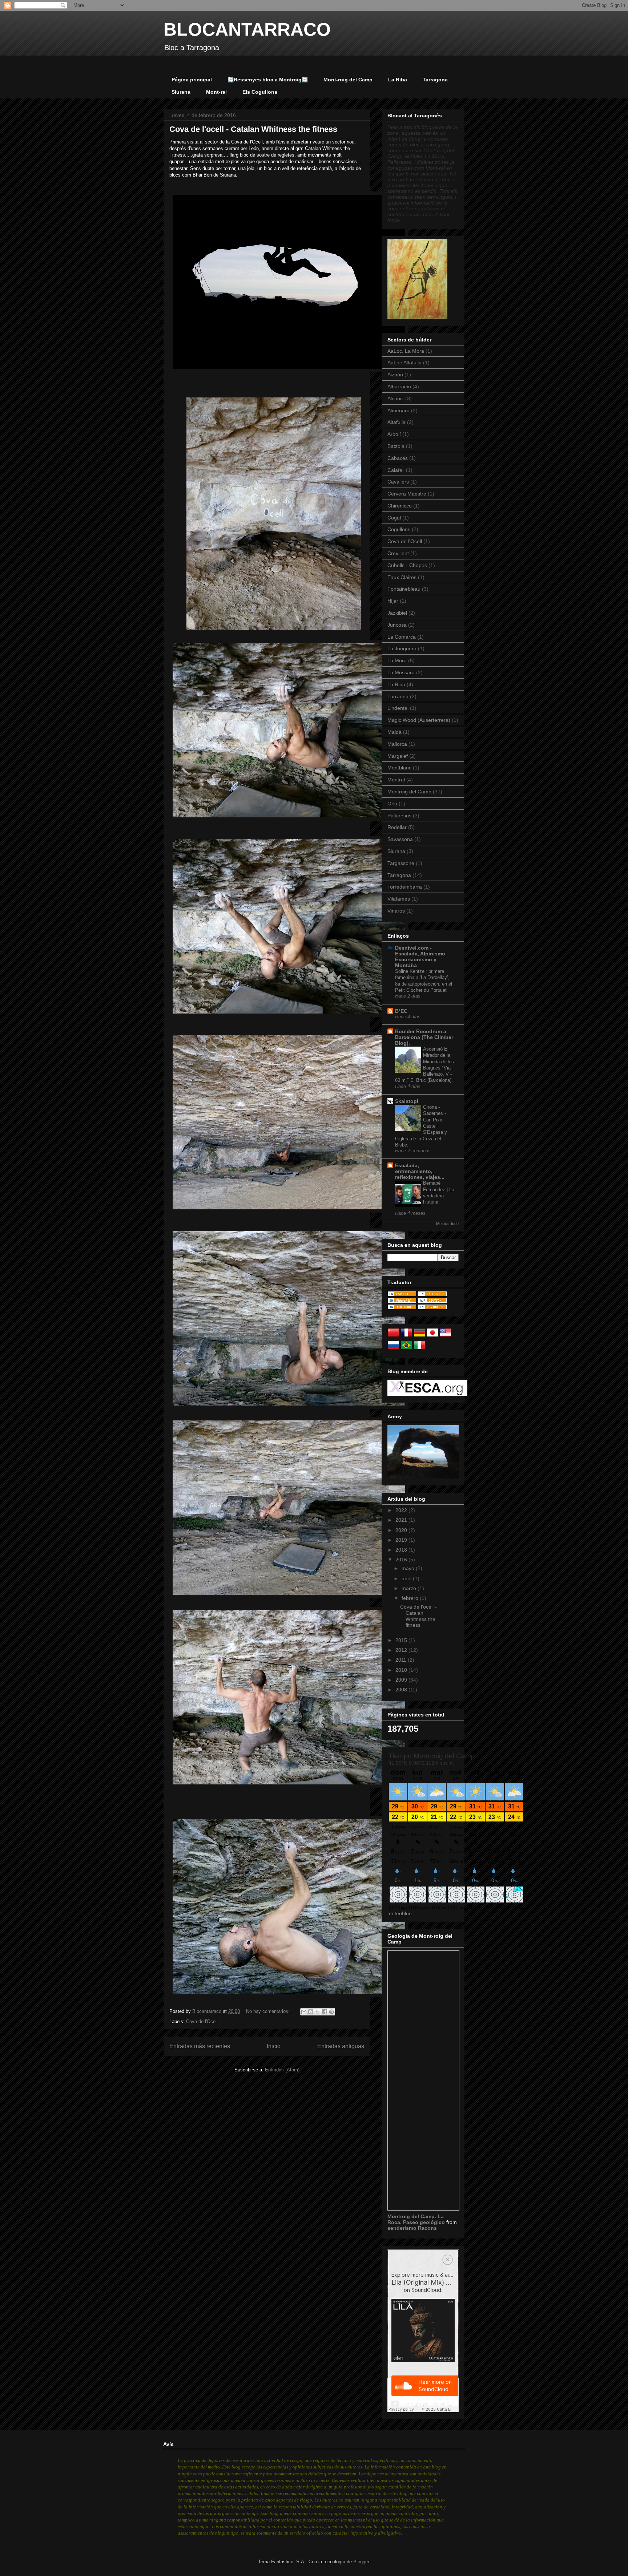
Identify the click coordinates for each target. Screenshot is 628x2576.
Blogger (361, 2562)
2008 (402, 1690)
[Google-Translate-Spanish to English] (446, 1336)
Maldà (394, 732)
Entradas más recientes (200, 2046)
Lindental (398, 708)
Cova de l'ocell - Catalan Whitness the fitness (253, 129)
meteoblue (400, 1913)
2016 (402, 1560)
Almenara (398, 411)
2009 (402, 1680)
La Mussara (401, 672)
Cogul (394, 518)
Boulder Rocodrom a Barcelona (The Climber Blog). (424, 1037)
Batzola (396, 446)
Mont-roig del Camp (348, 80)
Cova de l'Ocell (202, 2021)
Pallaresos (399, 816)
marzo (410, 1588)
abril (407, 1578)
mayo (409, 1568)
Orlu (392, 804)
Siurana (181, 92)
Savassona (400, 839)
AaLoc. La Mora (406, 351)
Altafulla (396, 422)
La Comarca (402, 637)
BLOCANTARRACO (247, 29)
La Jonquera (402, 648)
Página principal (192, 80)
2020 (402, 1530)
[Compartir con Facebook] (325, 2012)
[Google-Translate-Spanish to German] (419, 1336)
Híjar (393, 601)
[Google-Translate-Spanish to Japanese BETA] (432, 1336)
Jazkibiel (397, 613)
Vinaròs (396, 911)
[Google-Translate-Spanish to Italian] (419, 1349)
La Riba (398, 80)
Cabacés (398, 458)
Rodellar (397, 827)
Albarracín (399, 387)
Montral (396, 780)
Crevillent (398, 553)
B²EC (401, 1011)
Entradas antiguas (341, 2046)
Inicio (274, 2046)
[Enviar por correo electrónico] (304, 2012)
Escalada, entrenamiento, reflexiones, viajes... (420, 1171)
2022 (402, 1510)
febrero (411, 1598)
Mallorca (397, 744)
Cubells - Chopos (407, 565)
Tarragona (435, 80)
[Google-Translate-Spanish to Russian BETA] (393, 1349)
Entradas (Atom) (282, 2070)
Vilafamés (399, 899)
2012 (402, 1650)
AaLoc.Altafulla (404, 363)
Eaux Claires (402, 577)
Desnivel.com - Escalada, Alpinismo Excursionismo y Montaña (420, 957)
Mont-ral (216, 92)
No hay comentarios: (269, 2011)
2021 (402, 1520)
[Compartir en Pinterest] (331, 2012)
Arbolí (394, 434)
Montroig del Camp (409, 792)
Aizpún (395, 375)
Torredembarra (405, 887)
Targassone (401, 863)
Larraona (398, 696)
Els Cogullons (260, 92)
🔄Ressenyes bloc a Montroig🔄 (268, 80)
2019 (402, 1540)
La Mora (397, 660)
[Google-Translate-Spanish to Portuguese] (406, 1349)
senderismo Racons (412, 2228)
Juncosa (397, 625)
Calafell (396, 470)
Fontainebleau (404, 589)
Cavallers (398, 482)
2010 (402, 1670)
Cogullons (399, 529)
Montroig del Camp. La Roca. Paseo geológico (417, 2219)
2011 (402, 1660)
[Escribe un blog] (311, 2012)
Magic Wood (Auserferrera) (419, 720)
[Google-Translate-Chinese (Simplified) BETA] (393, 1336)
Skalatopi (407, 1101)
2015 (402, 1640)
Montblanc (399, 768)
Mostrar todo (447, 1224)
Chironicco (400, 506)
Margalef (398, 756)
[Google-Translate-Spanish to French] (406, 1336)
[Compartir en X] (318, 2012)
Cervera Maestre (407, 494)
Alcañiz (396, 399)
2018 (402, 1550)
